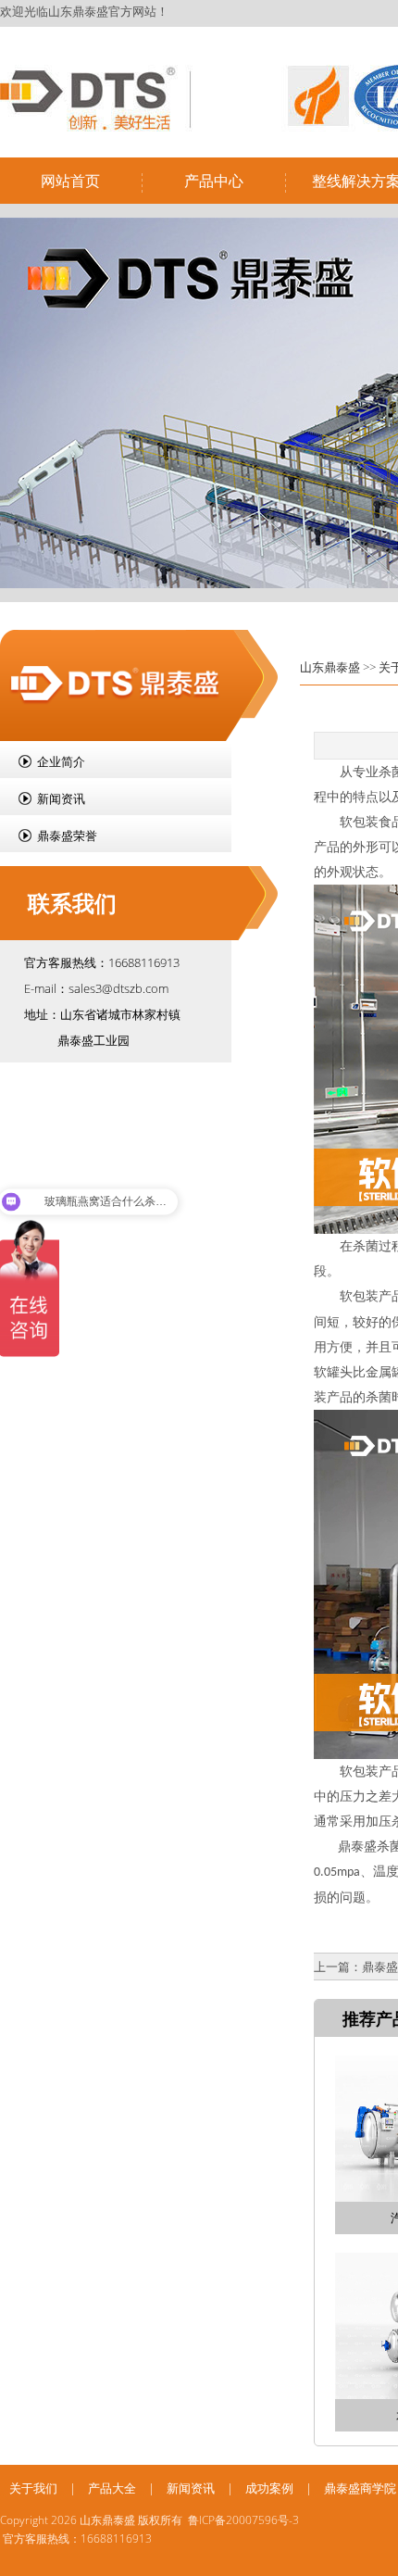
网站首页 (70, 181)
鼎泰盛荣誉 (67, 836)
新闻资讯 (61, 798)
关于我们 (33, 2488)
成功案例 (269, 2488)
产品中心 (214, 181)
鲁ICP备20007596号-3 (243, 2520)
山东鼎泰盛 (330, 667)
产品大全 (112, 2488)
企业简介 (61, 761)
